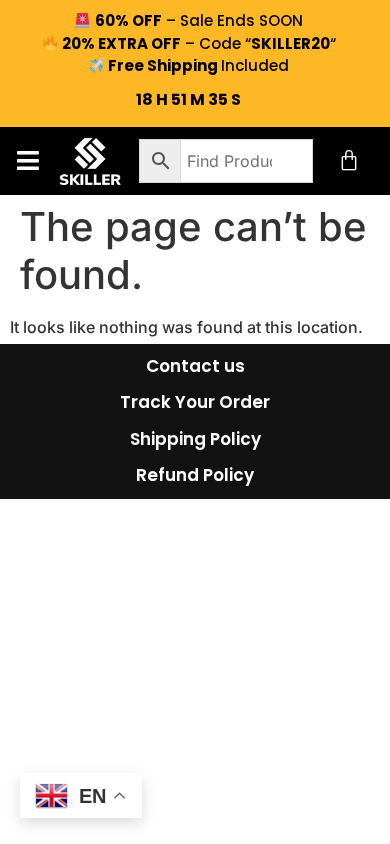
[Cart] (349, 160)
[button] (27, 160)
